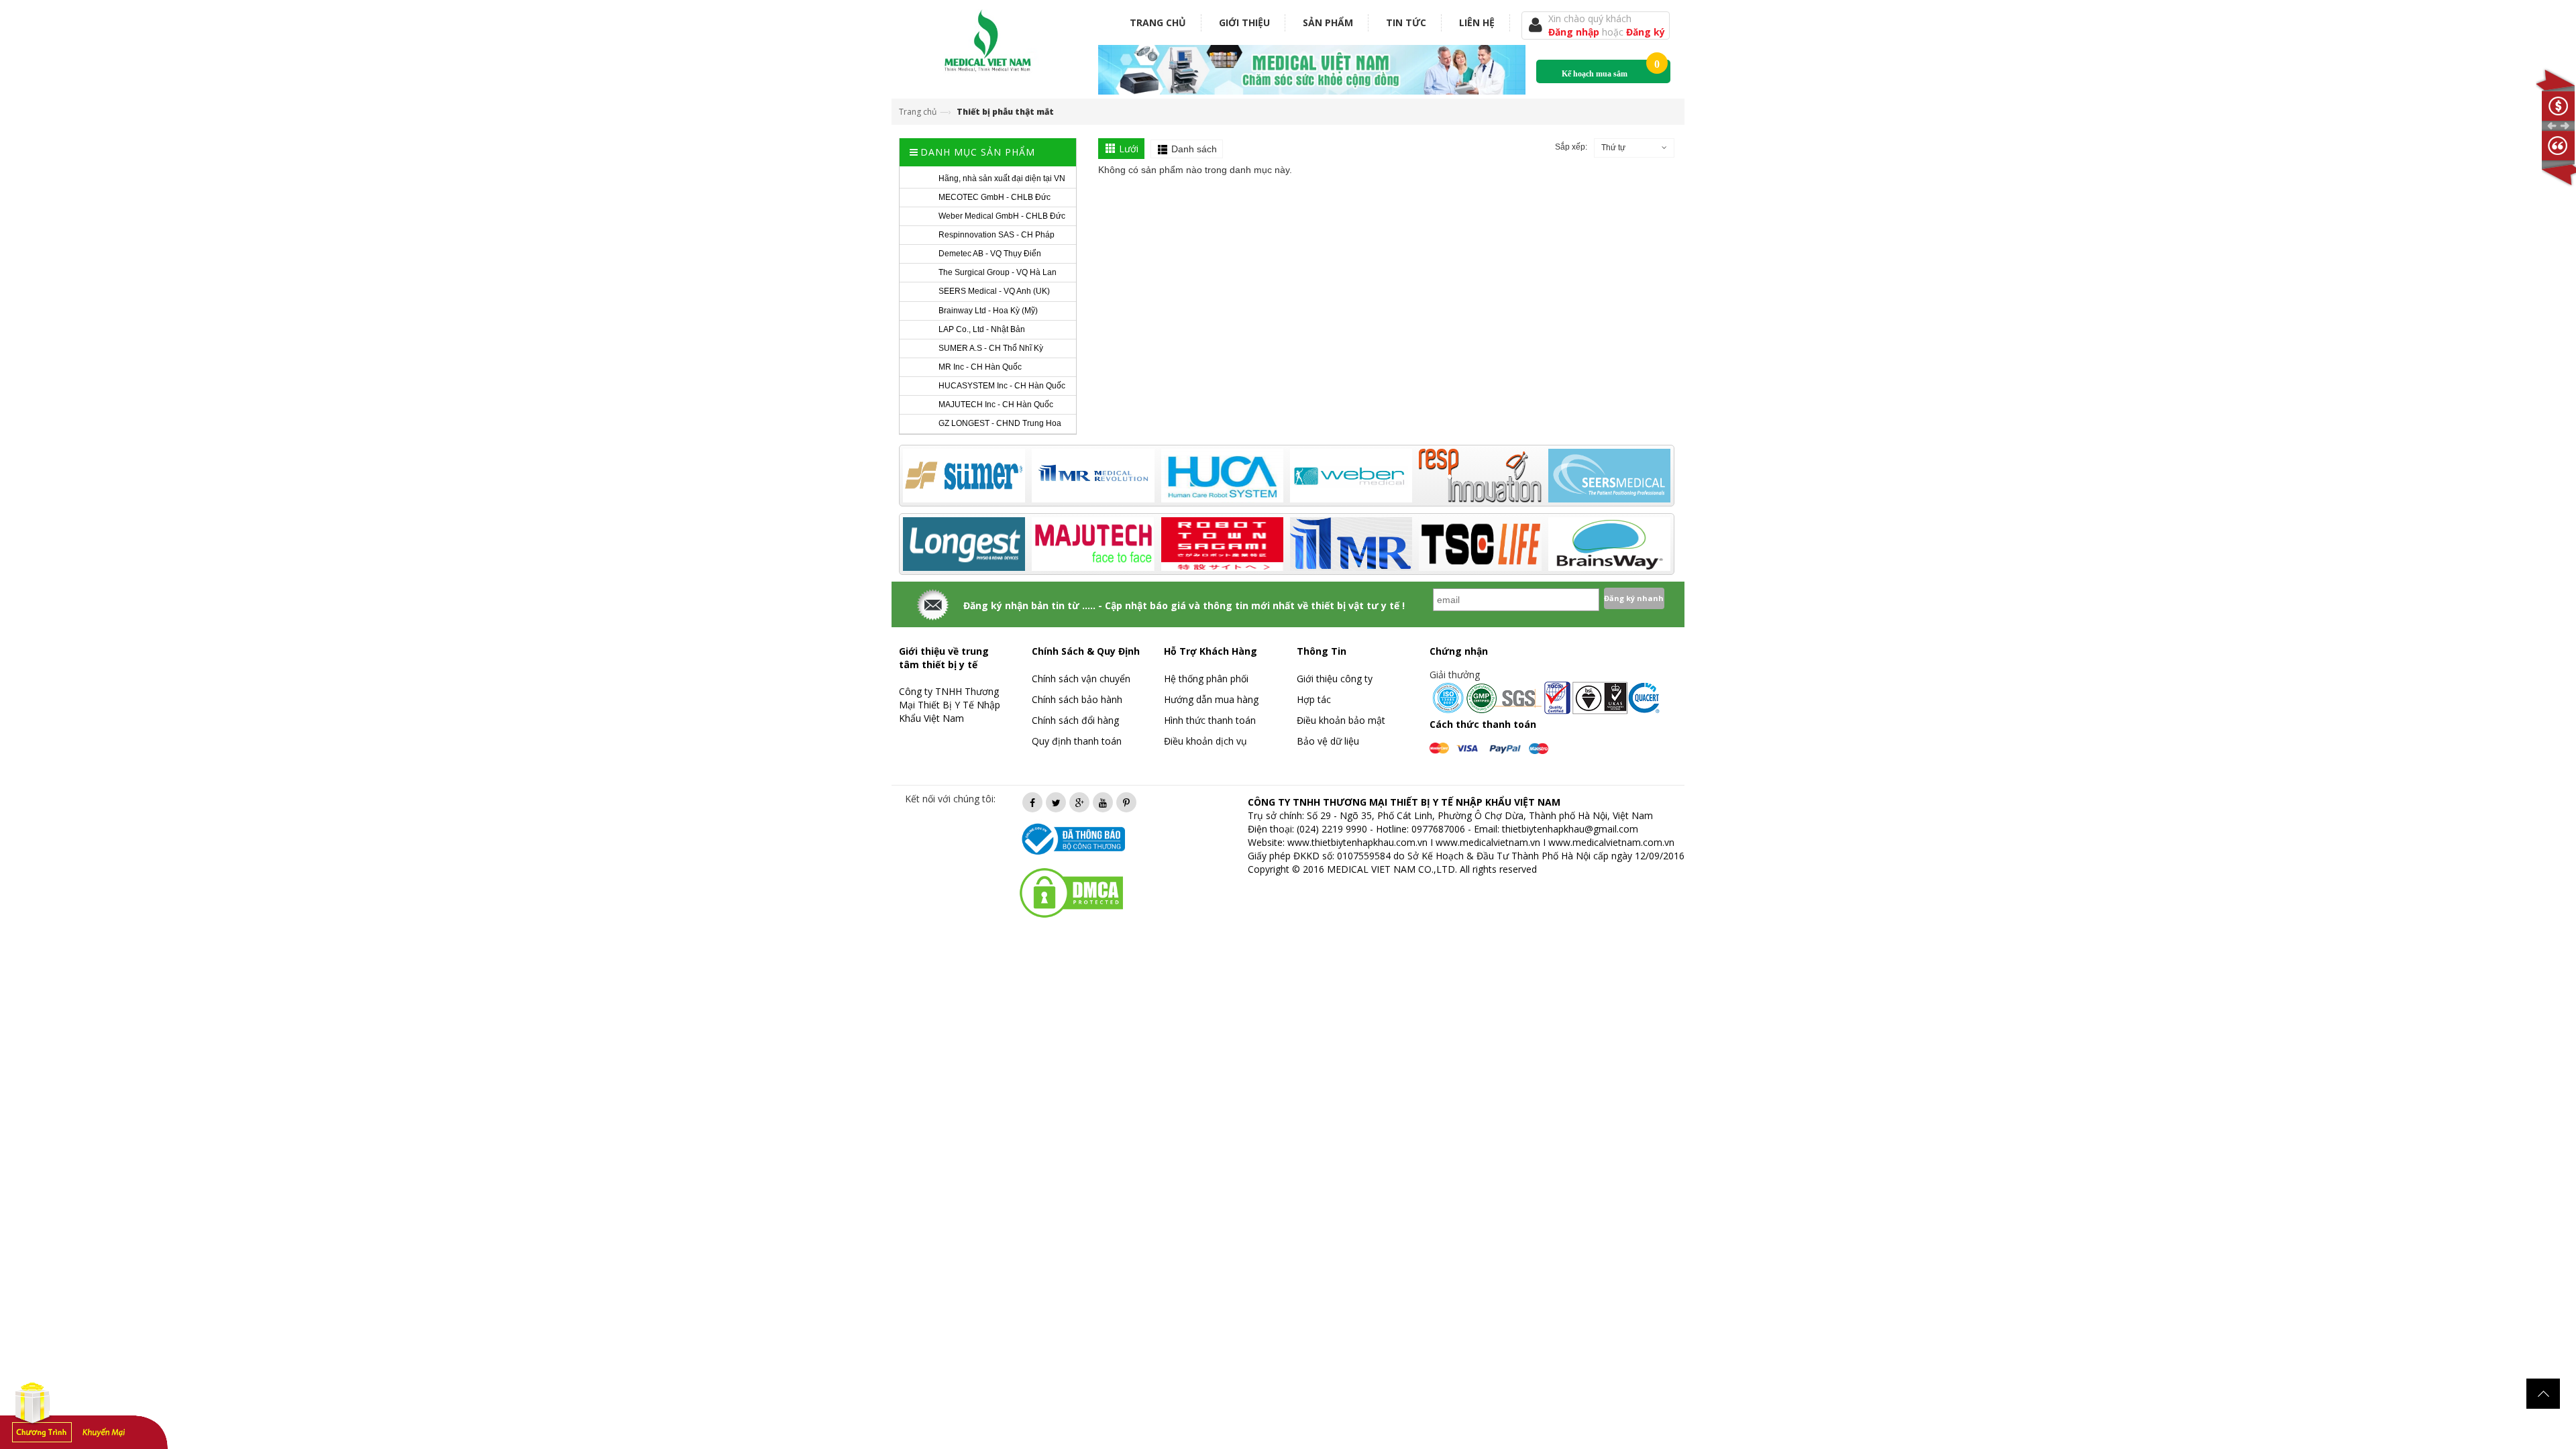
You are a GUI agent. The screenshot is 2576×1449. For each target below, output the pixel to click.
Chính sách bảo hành (1077, 699)
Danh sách (1194, 149)
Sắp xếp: (1571, 147)
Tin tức (1406, 22)
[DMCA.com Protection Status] (1071, 892)
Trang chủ (1158, 22)
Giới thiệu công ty (1335, 679)
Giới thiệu (1244, 22)
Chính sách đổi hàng (1075, 720)
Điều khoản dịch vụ (1205, 741)
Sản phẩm (1328, 22)
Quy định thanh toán (1077, 741)
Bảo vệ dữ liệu (1328, 741)
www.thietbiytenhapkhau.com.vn (1357, 842)
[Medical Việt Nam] (988, 38)
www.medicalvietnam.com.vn (1611, 842)
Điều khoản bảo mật (1341, 720)
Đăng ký (1646, 32)
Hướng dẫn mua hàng (1211, 699)
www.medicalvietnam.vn (1488, 842)
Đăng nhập (1575, 32)
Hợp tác (1314, 699)
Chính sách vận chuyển (1081, 679)
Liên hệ (1477, 22)
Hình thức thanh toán (1210, 720)
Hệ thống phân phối (1206, 679)
